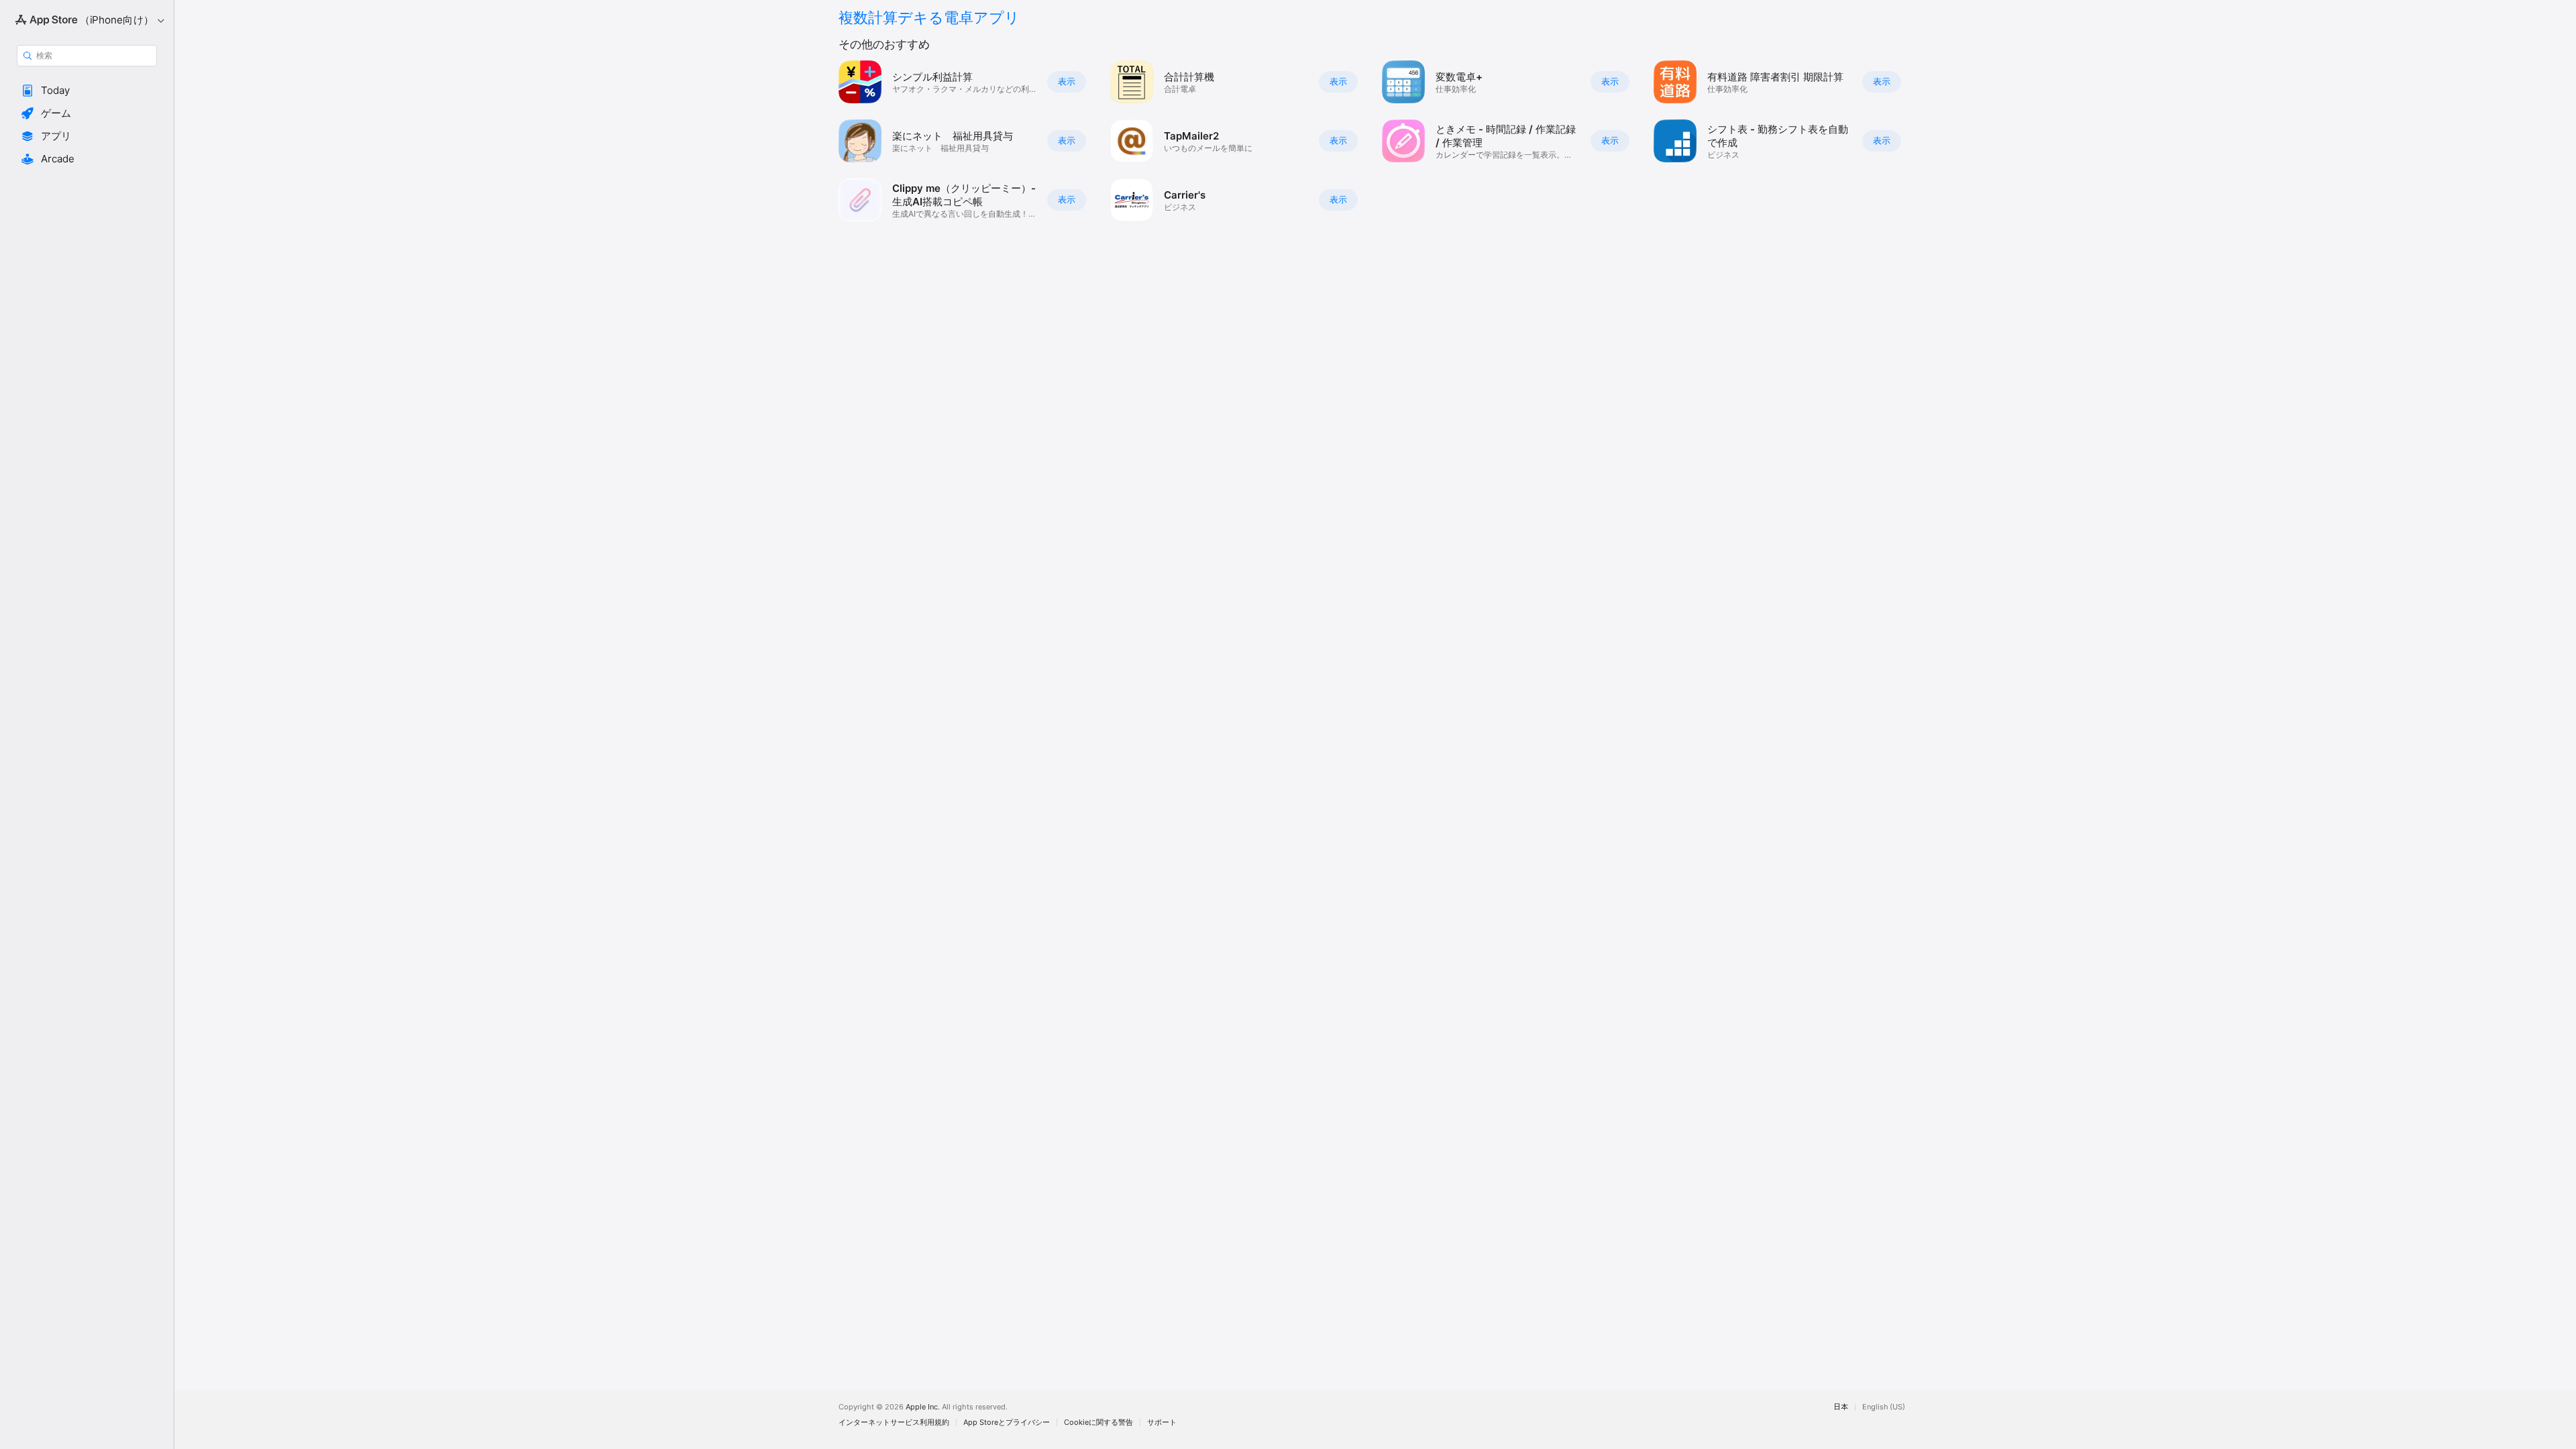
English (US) (1884, 1407)
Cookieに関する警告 (1098, 1423)
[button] (87, 91)
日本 (1841, 1407)
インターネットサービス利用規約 (894, 1423)
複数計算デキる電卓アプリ (929, 17)
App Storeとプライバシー (1007, 1423)
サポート (1162, 1423)
